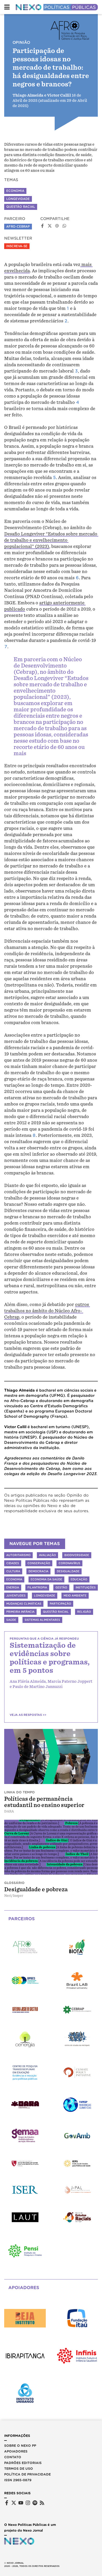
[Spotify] (35, 2503)
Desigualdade (68, 1571)
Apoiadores (16, 2451)
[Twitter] (14, 2503)
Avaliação (47, 1555)
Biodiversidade (77, 1555)
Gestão (61, 1587)
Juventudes (16, 1596)
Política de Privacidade (27, 2474)
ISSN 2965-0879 (18, 2480)
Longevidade (45, 1596)
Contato (13, 2457)
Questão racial (56, 1612)
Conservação (39, 1563)
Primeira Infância (20, 1612)
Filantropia (37, 1587)
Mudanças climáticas (24, 1604)
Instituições (86, 1587)
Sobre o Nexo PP (20, 2446)
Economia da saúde (46, 1579)
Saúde (11, 1620)
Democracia (38, 1571)
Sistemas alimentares (42, 1620)
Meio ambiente (75, 1596)
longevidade (18, 199)
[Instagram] (28, 2503)
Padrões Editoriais (23, 2463)
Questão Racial (21, 207)
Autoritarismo (18, 1555)
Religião (84, 1612)
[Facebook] (7, 2503)
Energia (13, 1587)
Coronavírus (69, 1563)
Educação (79, 1579)
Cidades (13, 1563)
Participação (60, 1604)
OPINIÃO (21, 43)
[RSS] (42, 2503)
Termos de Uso (19, 2469)
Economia (15, 191)
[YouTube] (21, 2503)
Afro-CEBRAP (18, 227)
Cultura (13, 1571)
